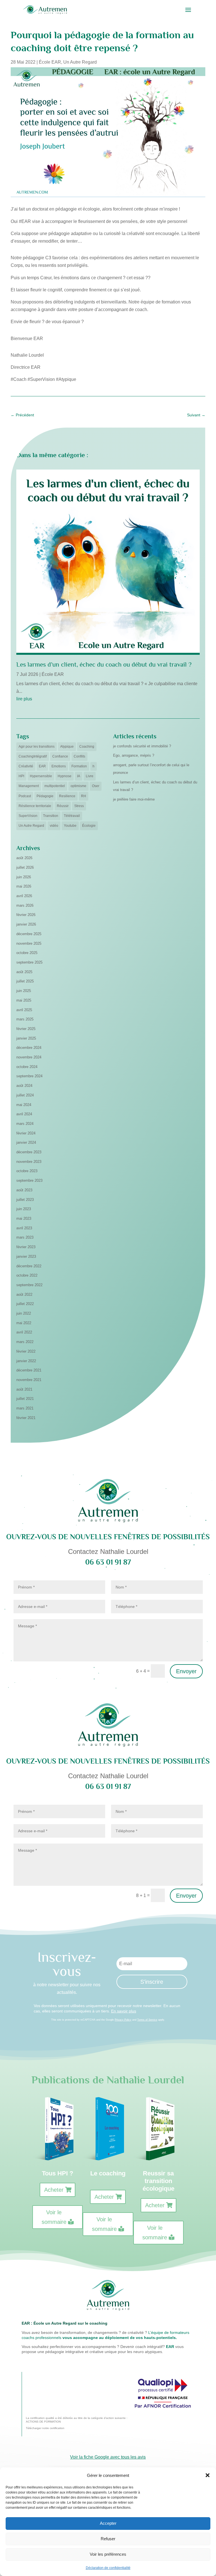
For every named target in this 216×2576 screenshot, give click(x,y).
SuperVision (28, 816)
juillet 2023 (25, 1200)
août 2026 (24, 858)
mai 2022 (24, 1323)
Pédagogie (45, 796)
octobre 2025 (27, 953)
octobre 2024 (27, 1067)
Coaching (87, 747)
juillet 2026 (25, 867)
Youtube (70, 826)
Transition (51, 816)
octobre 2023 (27, 1171)
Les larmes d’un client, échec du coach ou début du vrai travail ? (104, 664)
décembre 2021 (29, 1370)
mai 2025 (24, 1000)
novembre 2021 (29, 1380)
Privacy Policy (123, 2020)
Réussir (63, 806)
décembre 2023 (29, 1152)
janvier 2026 (26, 924)
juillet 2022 (25, 1304)
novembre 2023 (29, 1162)
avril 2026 (24, 896)
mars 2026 (25, 905)
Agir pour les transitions (37, 747)
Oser (96, 786)
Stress (79, 806)
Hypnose (65, 776)
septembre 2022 (29, 1285)
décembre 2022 (29, 1266)
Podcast (25, 796)
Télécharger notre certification (45, 2428)
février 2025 (26, 1029)
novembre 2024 (29, 1057)
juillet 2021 (25, 1399)
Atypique (67, 747)
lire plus (24, 699)
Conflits (79, 756)
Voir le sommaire (54, 2217)
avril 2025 (24, 1010)
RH (84, 796)
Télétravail (72, 816)
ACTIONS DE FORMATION (43, 2422)
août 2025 (24, 972)
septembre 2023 (29, 1180)
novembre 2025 (29, 943)
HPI (21, 776)
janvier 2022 (26, 1361)
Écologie (89, 826)
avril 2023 (24, 1228)
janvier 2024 (26, 1142)
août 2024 (24, 1086)
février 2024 (26, 1133)
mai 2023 (24, 1218)
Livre (90, 776)
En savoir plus (124, 2011)
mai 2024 (24, 1105)
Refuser (108, 2539)
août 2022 (24, 1294)
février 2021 (26, 1418)
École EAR (50, 62)
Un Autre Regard (80, 62)
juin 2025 (24, 991)
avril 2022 (24, 1332)
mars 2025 (25, 1019)
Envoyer (186, 1671)
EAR (42, 766)
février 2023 (26, 1247)
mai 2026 (24, 886)
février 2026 (26, 915)
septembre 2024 (29, 1076)
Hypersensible (41, 776)
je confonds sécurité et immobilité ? (142, 746)
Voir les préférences (108, 2554)
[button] (208, 2475)
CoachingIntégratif (33, 756)
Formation (79, 766)
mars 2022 (25, 1342)
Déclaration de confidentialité (108, 2568)
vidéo (54, 826)
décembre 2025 (29, 934)
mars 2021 (25, 1408)
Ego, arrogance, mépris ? (134, 755)
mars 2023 (25, 1237)
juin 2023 (24, 1209)
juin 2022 (24, 1313)
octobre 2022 (27, 1275)
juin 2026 (24, 877)
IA (79, 776)
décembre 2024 (29, 1048)
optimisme (78, 786)
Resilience (67, 796)
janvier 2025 (26, 1038)
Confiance (60, 756)
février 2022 (26, 1351)
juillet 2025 (25, 981)
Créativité (26, 766)
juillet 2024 (25, 1095)
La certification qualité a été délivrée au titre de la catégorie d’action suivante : (77, 2418)
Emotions (59, 766)
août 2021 (24, 1389)
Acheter (54, 2190)
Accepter (108, 2523)
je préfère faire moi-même (134, 799)
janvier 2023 (26, 1256)
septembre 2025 (29, 962)
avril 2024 (24, 1114)
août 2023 (24, 1190)
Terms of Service (147, 2020)
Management (29, 786)
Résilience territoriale (35, 806)
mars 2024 (25, 1124)
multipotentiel (55, 786)
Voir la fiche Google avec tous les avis (108, 2457)
